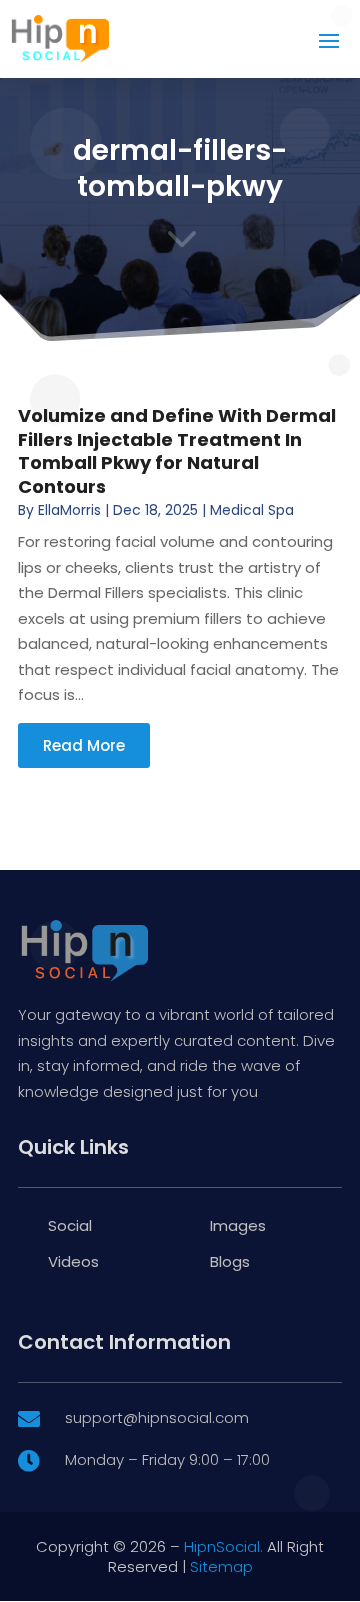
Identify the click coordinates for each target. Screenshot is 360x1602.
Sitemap (221, 1566)
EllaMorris (69, 510)
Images (238, 1225)
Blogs (230, 1261)
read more (84, 745)
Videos (73, 1261)
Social (70, 1225)
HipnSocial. (223, 1546)
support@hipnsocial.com (157, 1417)
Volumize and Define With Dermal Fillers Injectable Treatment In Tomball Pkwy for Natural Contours (177, 450)
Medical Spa (252, 510)
